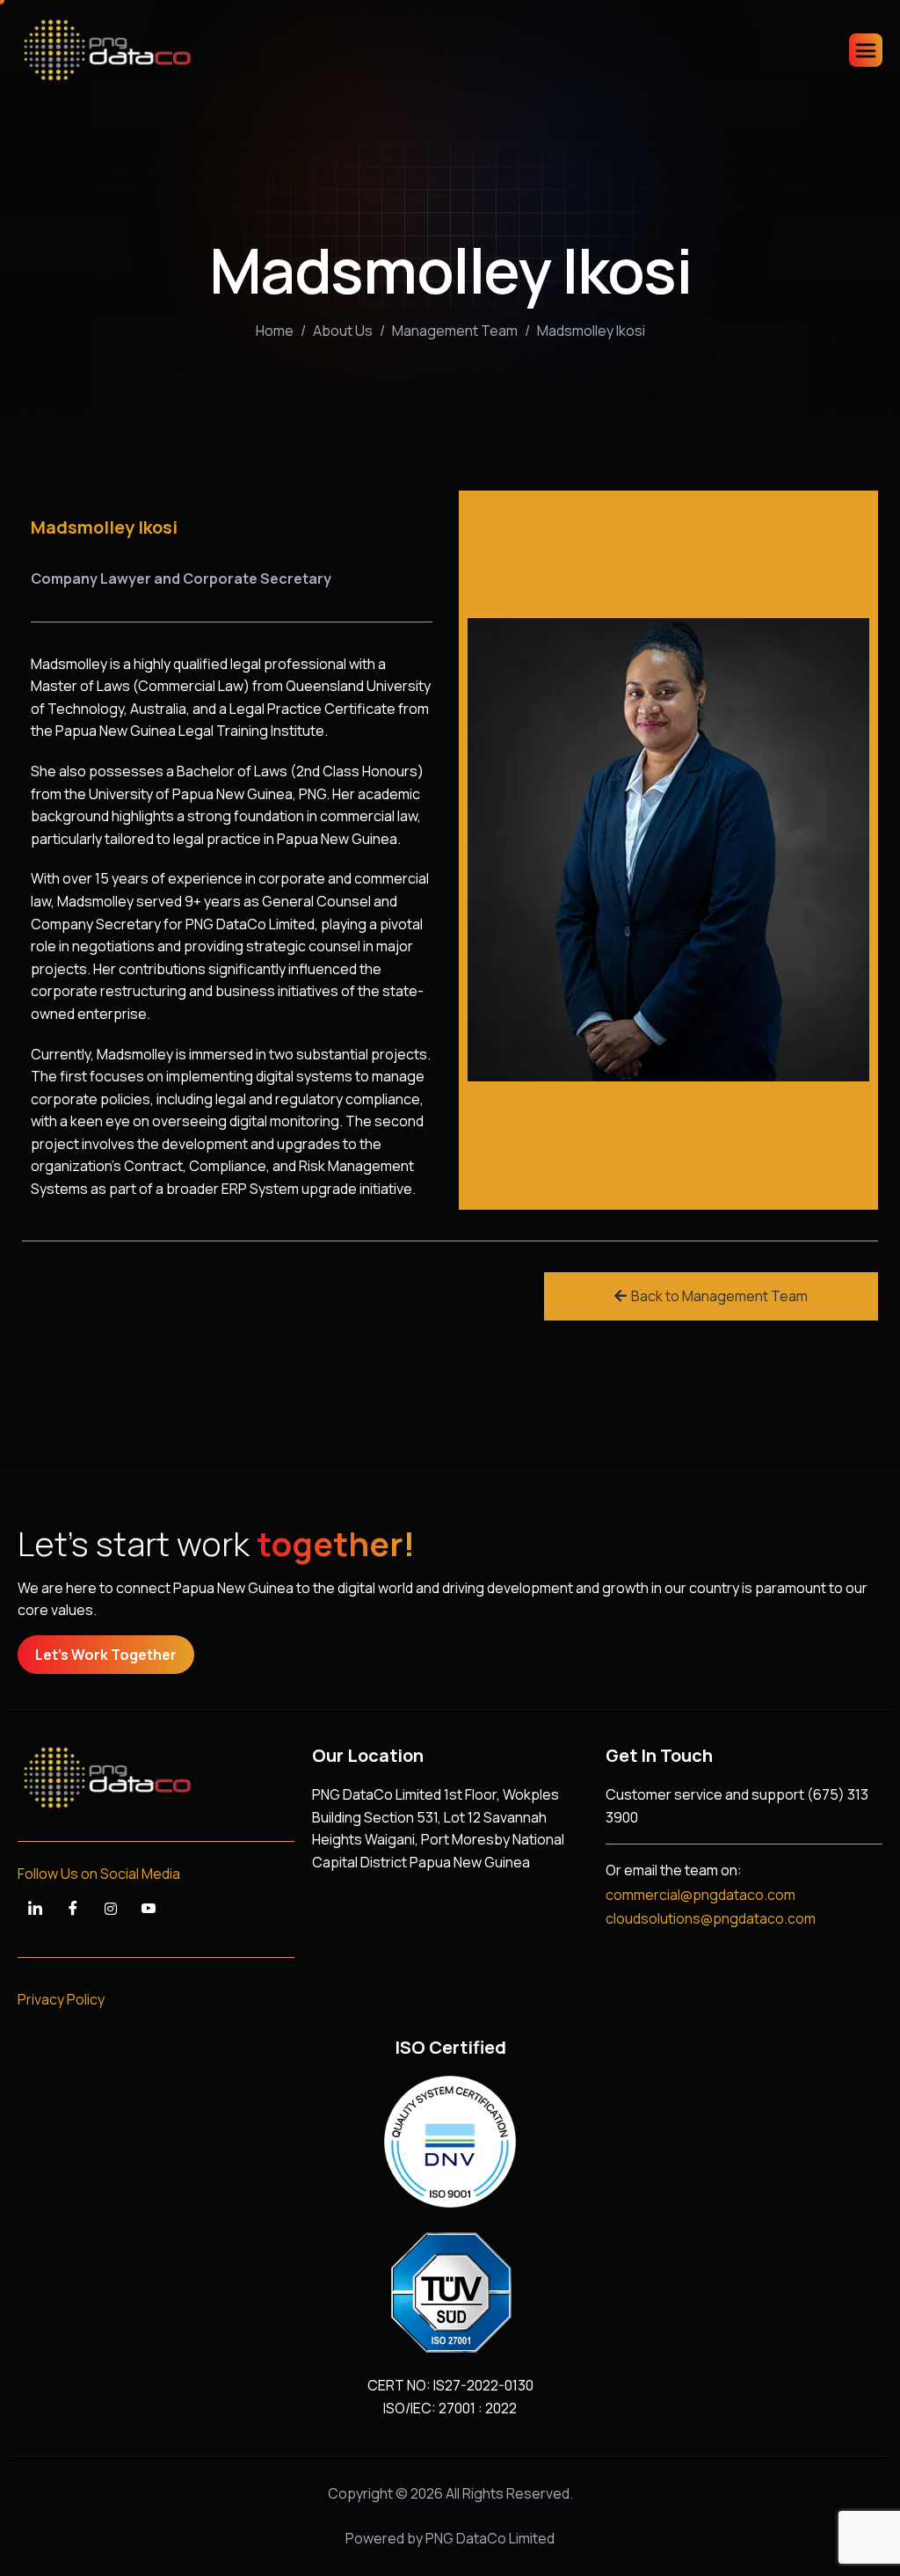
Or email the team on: (674, 1870)
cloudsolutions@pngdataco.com (711, 1918)
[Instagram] (111, 1909)
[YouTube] (149, 1909)
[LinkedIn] (35, 1909)
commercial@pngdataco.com (700, 1895)
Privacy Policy (61, 1999)
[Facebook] (73, 1909)
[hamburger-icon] (866, 50)
